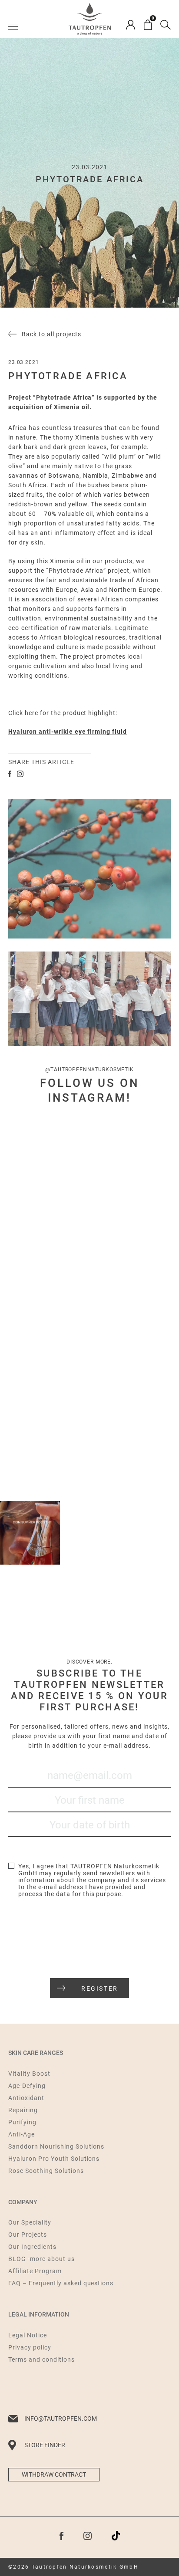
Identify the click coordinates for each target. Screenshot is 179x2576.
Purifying (22, 2122)
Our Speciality (30, 2222)
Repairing (23, 2110)
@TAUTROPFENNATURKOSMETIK (89, 1070)
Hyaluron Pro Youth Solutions (54, 2159)
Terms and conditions (41, 2359)
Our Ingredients (32, 2247)
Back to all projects (51, 334)
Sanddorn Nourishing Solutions (56, 2146)
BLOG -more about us (41, 2259)
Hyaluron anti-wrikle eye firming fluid (68, 732)
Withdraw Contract (54, 2474)
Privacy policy (30, 2347)
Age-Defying (27, 2086)
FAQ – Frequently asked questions (61, 2283)
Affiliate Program (35, 2271)
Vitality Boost (29, 2074)
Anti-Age (22, 2134)
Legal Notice (28, 2335)
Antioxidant (26, 2098)
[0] (148, 25)
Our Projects (28, 2235)
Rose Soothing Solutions (46, 2171)
